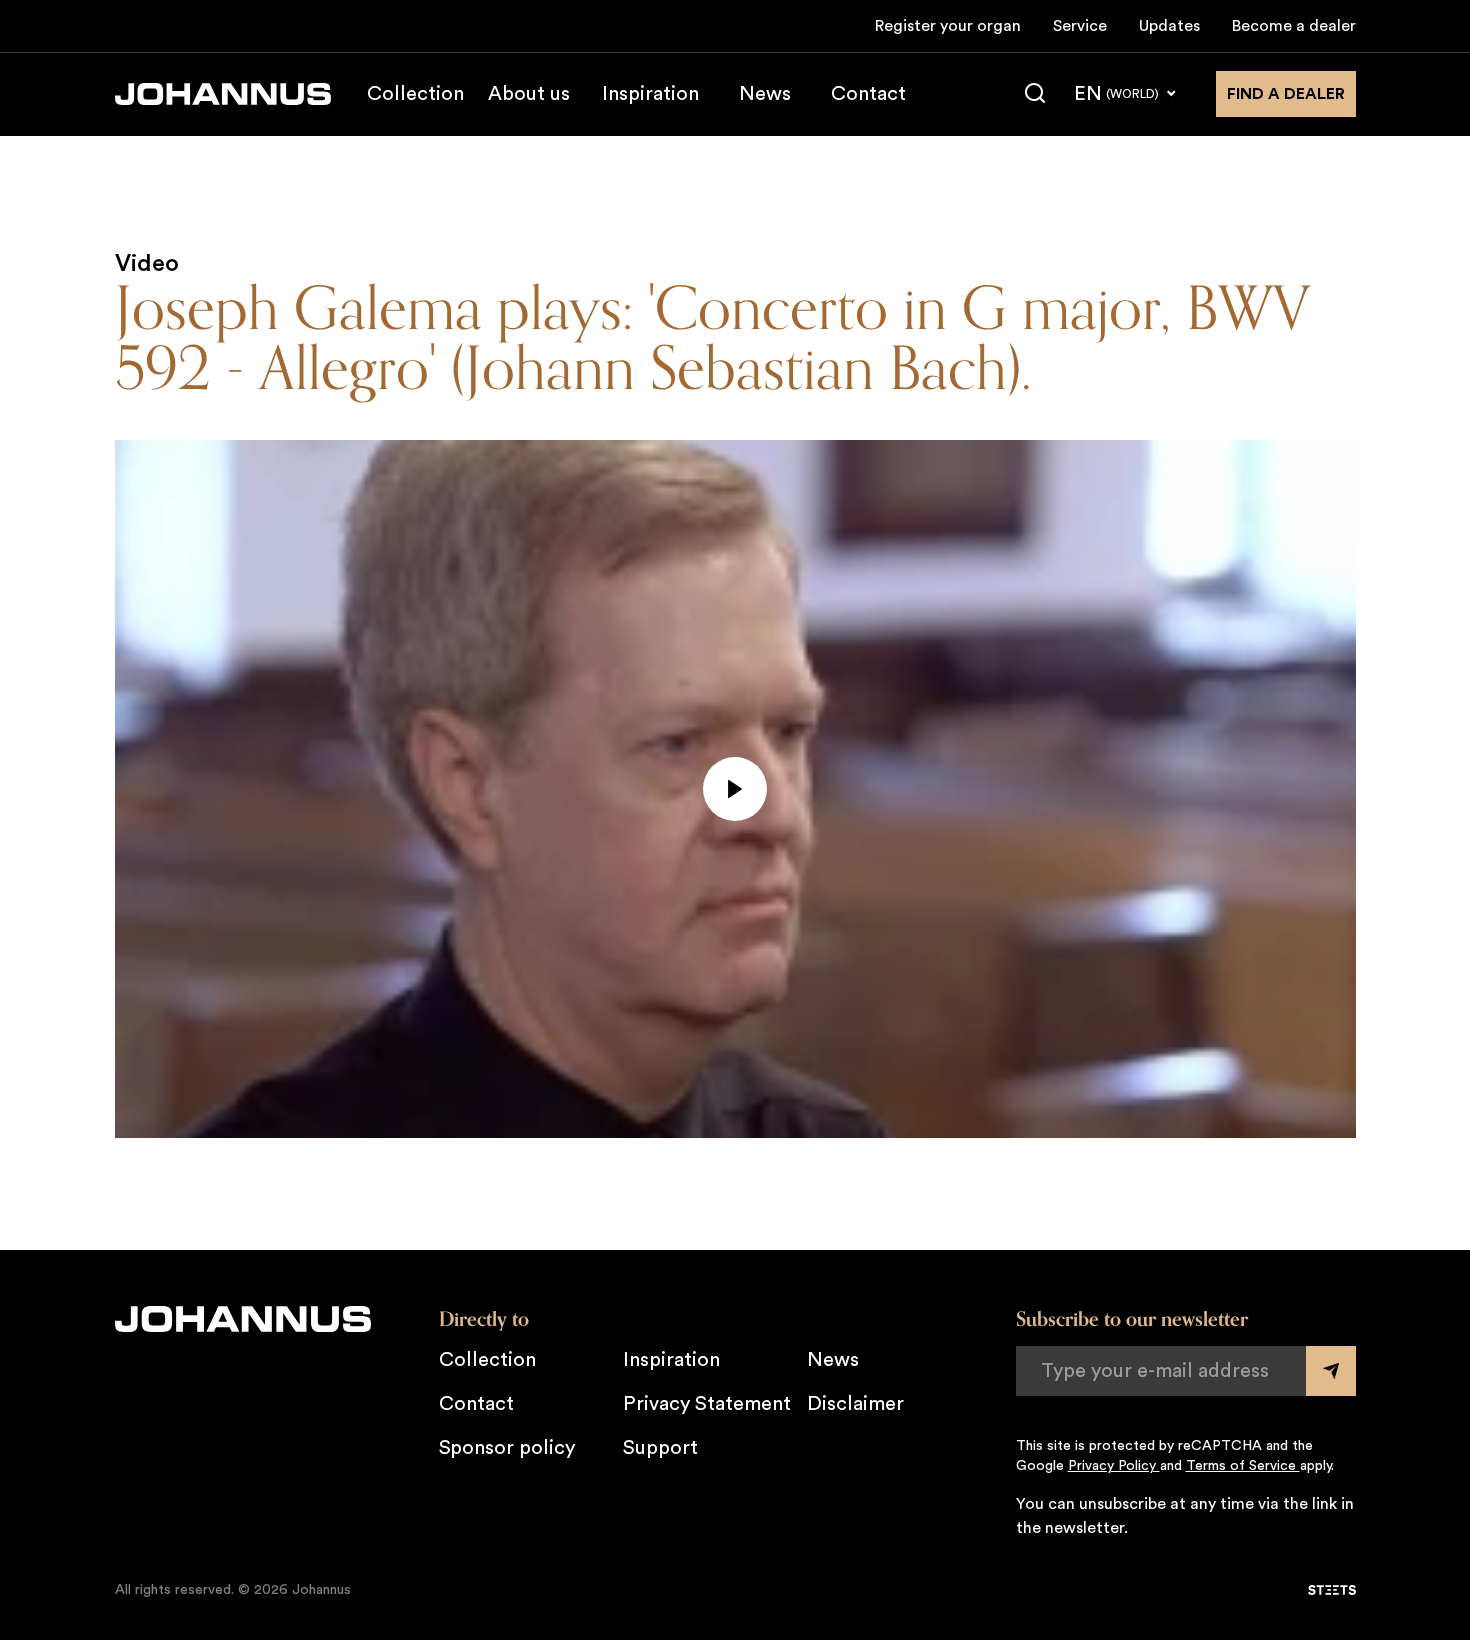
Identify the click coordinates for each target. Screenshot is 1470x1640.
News (765, 94)
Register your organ (948, 26)
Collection (415, 94)
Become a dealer (1294, 26)
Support (660, 1448)
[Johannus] (223, 94)
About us (529, 94)
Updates (1169, 26)
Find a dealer (1286, 94)
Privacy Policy (1114, 1466)
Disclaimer (855, 1404)
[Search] (1035, 94)
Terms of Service (1243, 1466)
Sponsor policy (507, 1448)
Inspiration (650, 94)
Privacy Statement (707, 1404)
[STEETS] (1332, 1590)
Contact (868, 94)
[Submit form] (1331, 1371)
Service (1080, 26)
